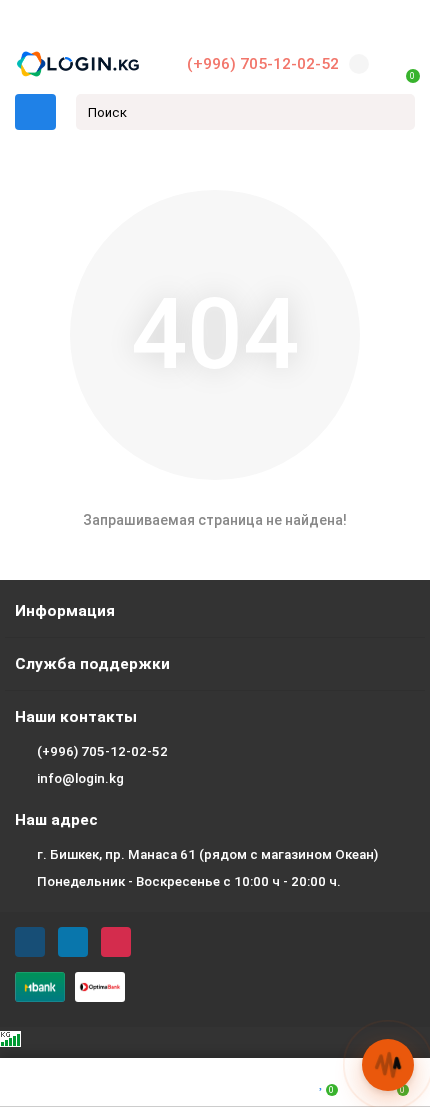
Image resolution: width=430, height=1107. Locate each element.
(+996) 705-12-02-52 (263, 64)
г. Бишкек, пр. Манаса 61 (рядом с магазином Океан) (207, 854)
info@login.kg (80, 778)
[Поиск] (394, 112)
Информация (65, 611)
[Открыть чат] (388, 1065)
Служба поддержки (92, 664)
